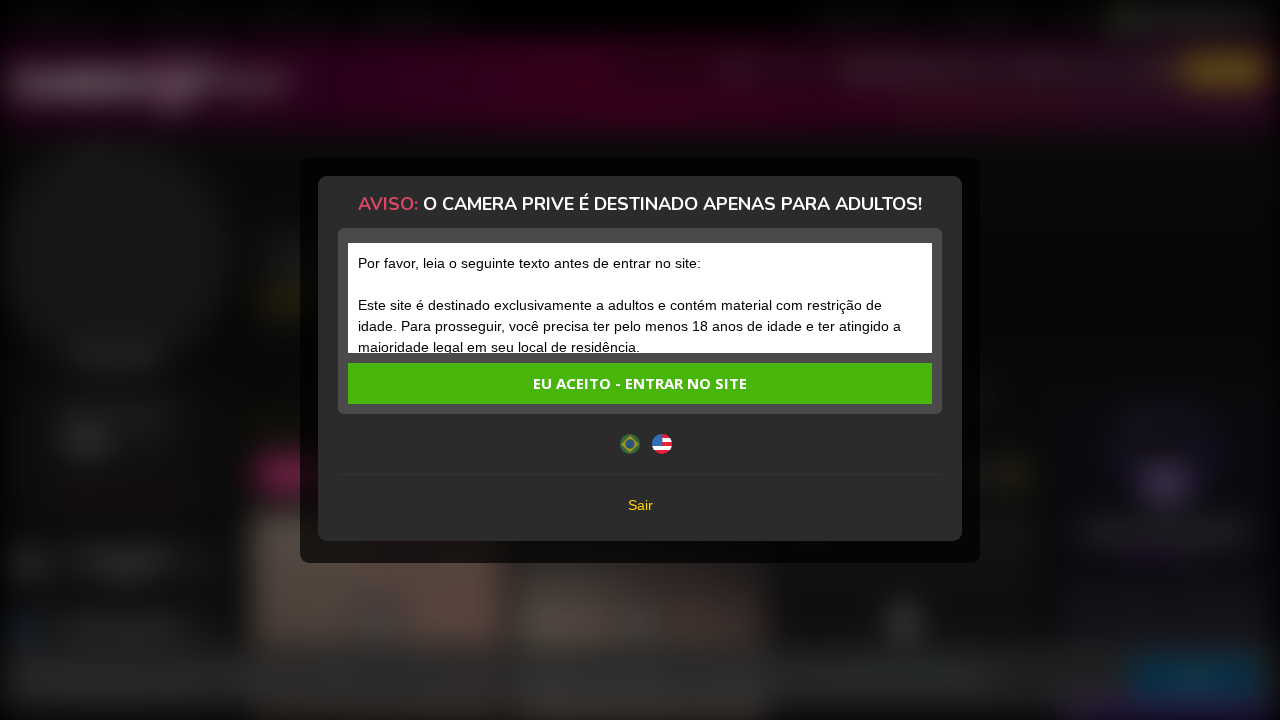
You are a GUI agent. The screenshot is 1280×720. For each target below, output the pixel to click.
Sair (640, 505)
